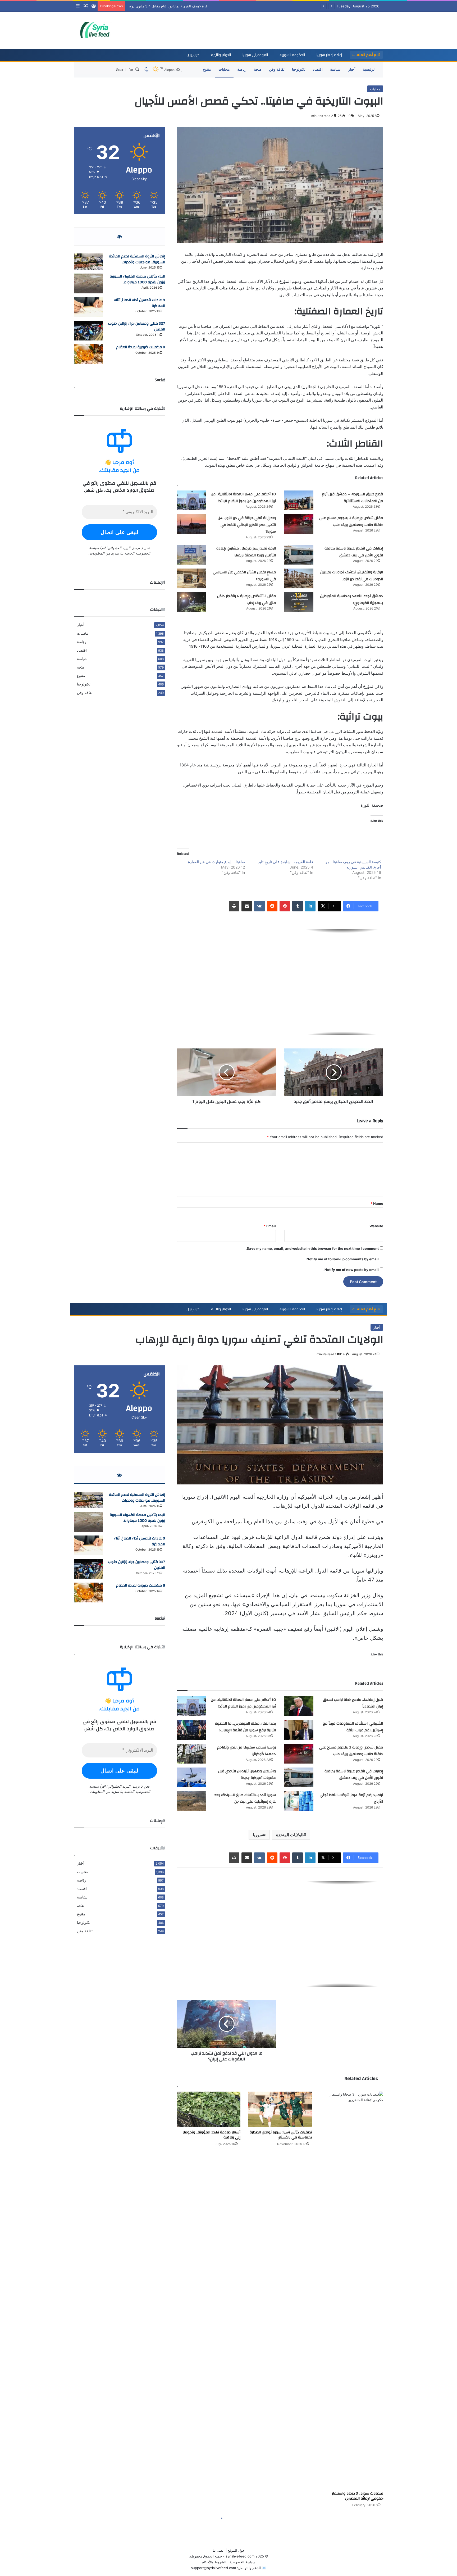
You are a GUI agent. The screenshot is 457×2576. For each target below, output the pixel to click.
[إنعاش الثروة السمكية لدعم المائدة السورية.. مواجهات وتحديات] (88, 262)
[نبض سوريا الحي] (98, 30)
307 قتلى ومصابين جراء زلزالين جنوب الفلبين (137, 326)
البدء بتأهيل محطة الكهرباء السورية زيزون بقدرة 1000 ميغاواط (137, 279)
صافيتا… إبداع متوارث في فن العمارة (216, 862)
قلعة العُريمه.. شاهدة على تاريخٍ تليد (286, 862)
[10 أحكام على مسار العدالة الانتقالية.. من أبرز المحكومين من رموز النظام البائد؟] (192, 500)
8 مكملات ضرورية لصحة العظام (141, 347)
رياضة (242, 69)
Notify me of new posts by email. (351, 1270)
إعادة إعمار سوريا (329, 55)
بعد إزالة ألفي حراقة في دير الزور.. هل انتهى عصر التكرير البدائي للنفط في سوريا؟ (247, 525)
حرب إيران (193, 55)
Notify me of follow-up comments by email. (342, 1259)
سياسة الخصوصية (242, 2562)
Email (270, 1226)
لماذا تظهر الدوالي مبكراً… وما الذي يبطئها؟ (160, 6)
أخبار (352, 69)
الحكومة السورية (292, 55)
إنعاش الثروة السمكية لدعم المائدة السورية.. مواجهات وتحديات (137, 259)
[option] (280, 982)
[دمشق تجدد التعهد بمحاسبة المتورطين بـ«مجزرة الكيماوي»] (299, 602)
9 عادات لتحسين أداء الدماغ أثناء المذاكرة (140, 303)
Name (377, 1203)
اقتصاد (318, 69)
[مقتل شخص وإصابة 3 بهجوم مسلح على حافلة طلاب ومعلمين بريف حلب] (299, 524)
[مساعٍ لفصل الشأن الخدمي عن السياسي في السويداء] (192, 578)
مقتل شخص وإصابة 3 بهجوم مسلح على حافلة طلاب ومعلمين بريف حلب (351, 521)
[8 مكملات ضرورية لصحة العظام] (88, 354)
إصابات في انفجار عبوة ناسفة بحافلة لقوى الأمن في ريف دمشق (354, 552)
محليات (224, 69)
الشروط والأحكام (214, 2562)
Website (376, 1226)
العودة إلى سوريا (255, 55)
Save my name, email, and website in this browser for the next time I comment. (312, 1248)
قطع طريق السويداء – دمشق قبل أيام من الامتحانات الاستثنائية (352, 498)
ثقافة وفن (277, 69)
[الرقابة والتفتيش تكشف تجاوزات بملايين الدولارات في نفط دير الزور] (299, 578)
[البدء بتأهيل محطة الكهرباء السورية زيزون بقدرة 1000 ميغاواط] (88, 283)
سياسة (335, 69)
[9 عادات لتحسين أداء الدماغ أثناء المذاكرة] (88, 307)
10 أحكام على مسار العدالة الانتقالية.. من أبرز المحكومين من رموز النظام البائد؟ (243, 498)
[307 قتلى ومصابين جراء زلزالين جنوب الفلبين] (88, 331)
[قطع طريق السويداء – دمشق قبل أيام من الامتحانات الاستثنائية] (299, 500)
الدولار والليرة (221, 55)
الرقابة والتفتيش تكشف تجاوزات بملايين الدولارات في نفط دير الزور (352, 576)
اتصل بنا (219, 2550)
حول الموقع (236, 2550)
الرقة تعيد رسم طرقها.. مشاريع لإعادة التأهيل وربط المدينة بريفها (246, 552)
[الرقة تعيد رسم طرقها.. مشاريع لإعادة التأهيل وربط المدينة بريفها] (192, 555)
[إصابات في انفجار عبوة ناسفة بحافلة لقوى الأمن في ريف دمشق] (299, 555)
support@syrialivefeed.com (213, 2568)
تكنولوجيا (299, 69)
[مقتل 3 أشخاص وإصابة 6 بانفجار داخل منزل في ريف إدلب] (192, 602)
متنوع (207, 69)
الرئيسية (369, 69)
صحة (258, 69)
